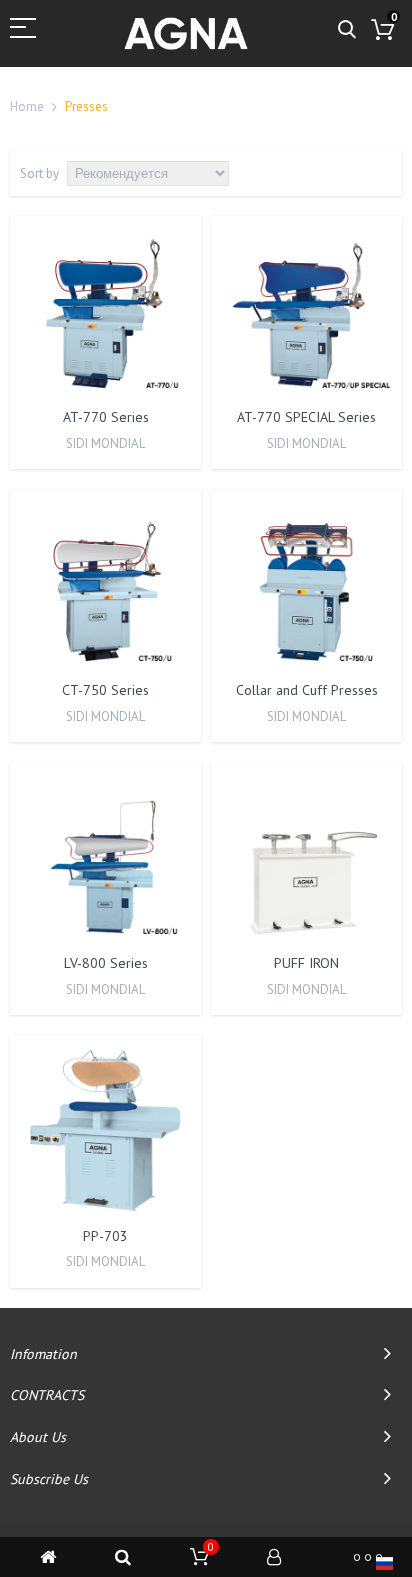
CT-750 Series (105, 690)
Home (27, 106)
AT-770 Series (106, 417)
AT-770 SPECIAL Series (306, 417)
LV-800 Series (106, 963)
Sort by (39, 173)
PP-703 (105, 1236)
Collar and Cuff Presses (307, 690)
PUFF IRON (306, 963)
